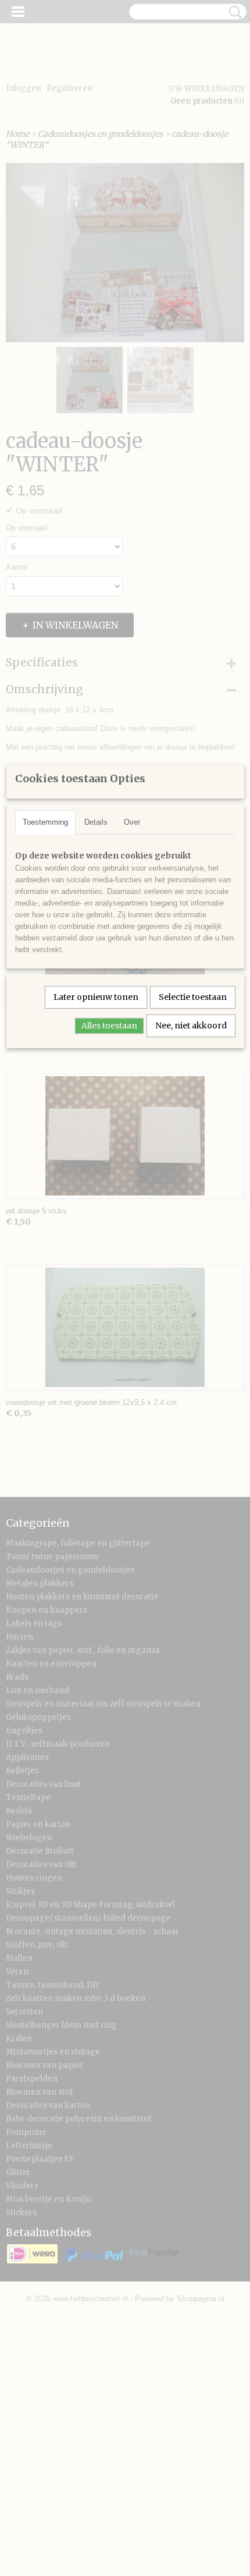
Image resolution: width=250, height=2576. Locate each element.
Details (96, 822)
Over (132, 822)
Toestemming (45, 822)
